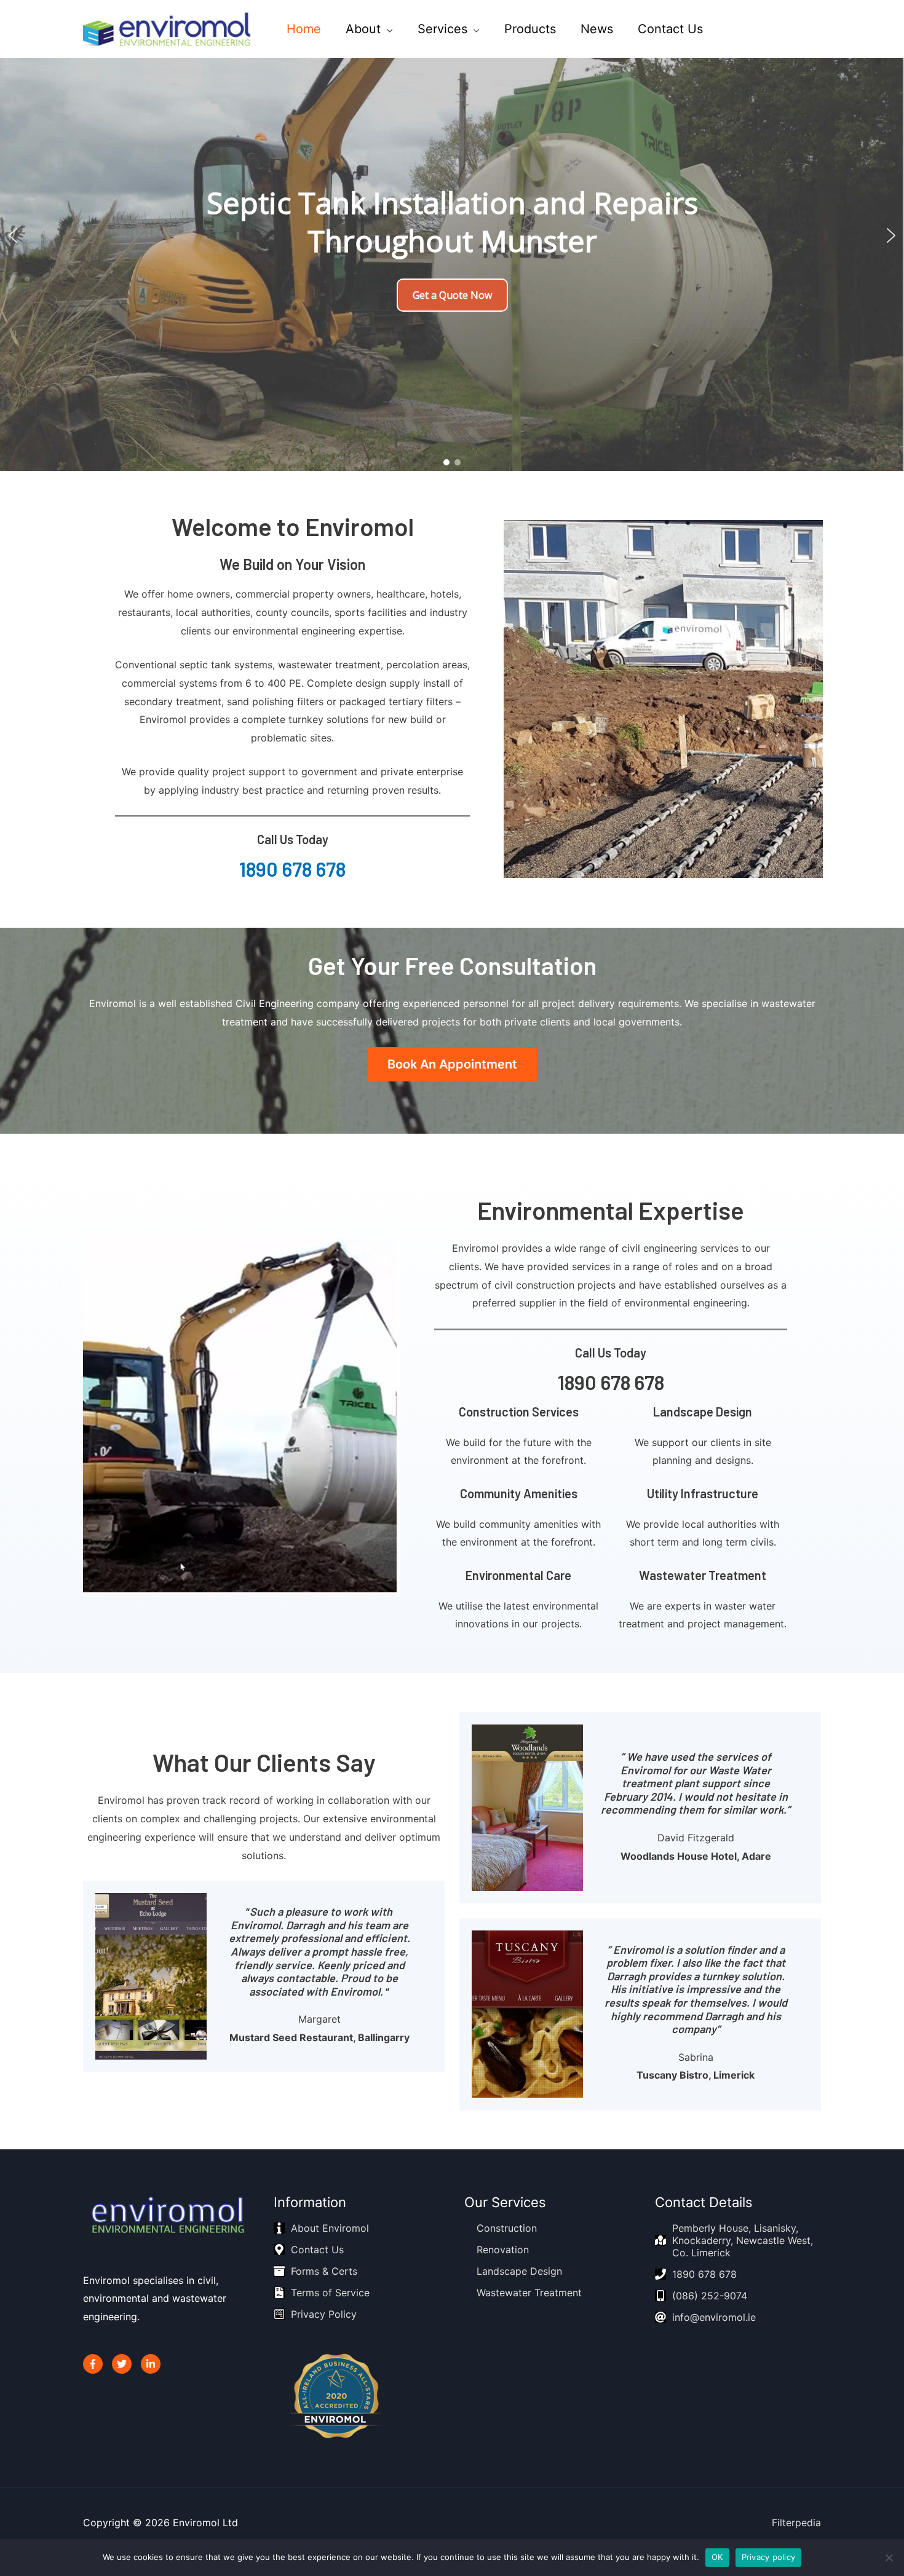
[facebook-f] (745, 28)
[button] (13, 235)
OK (717, 2557)
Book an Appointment (452, 1064)
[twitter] (771, 28)
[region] (452, 235)
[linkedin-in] (798, 28)
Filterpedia (796, 2523)
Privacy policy (769, 2557)
